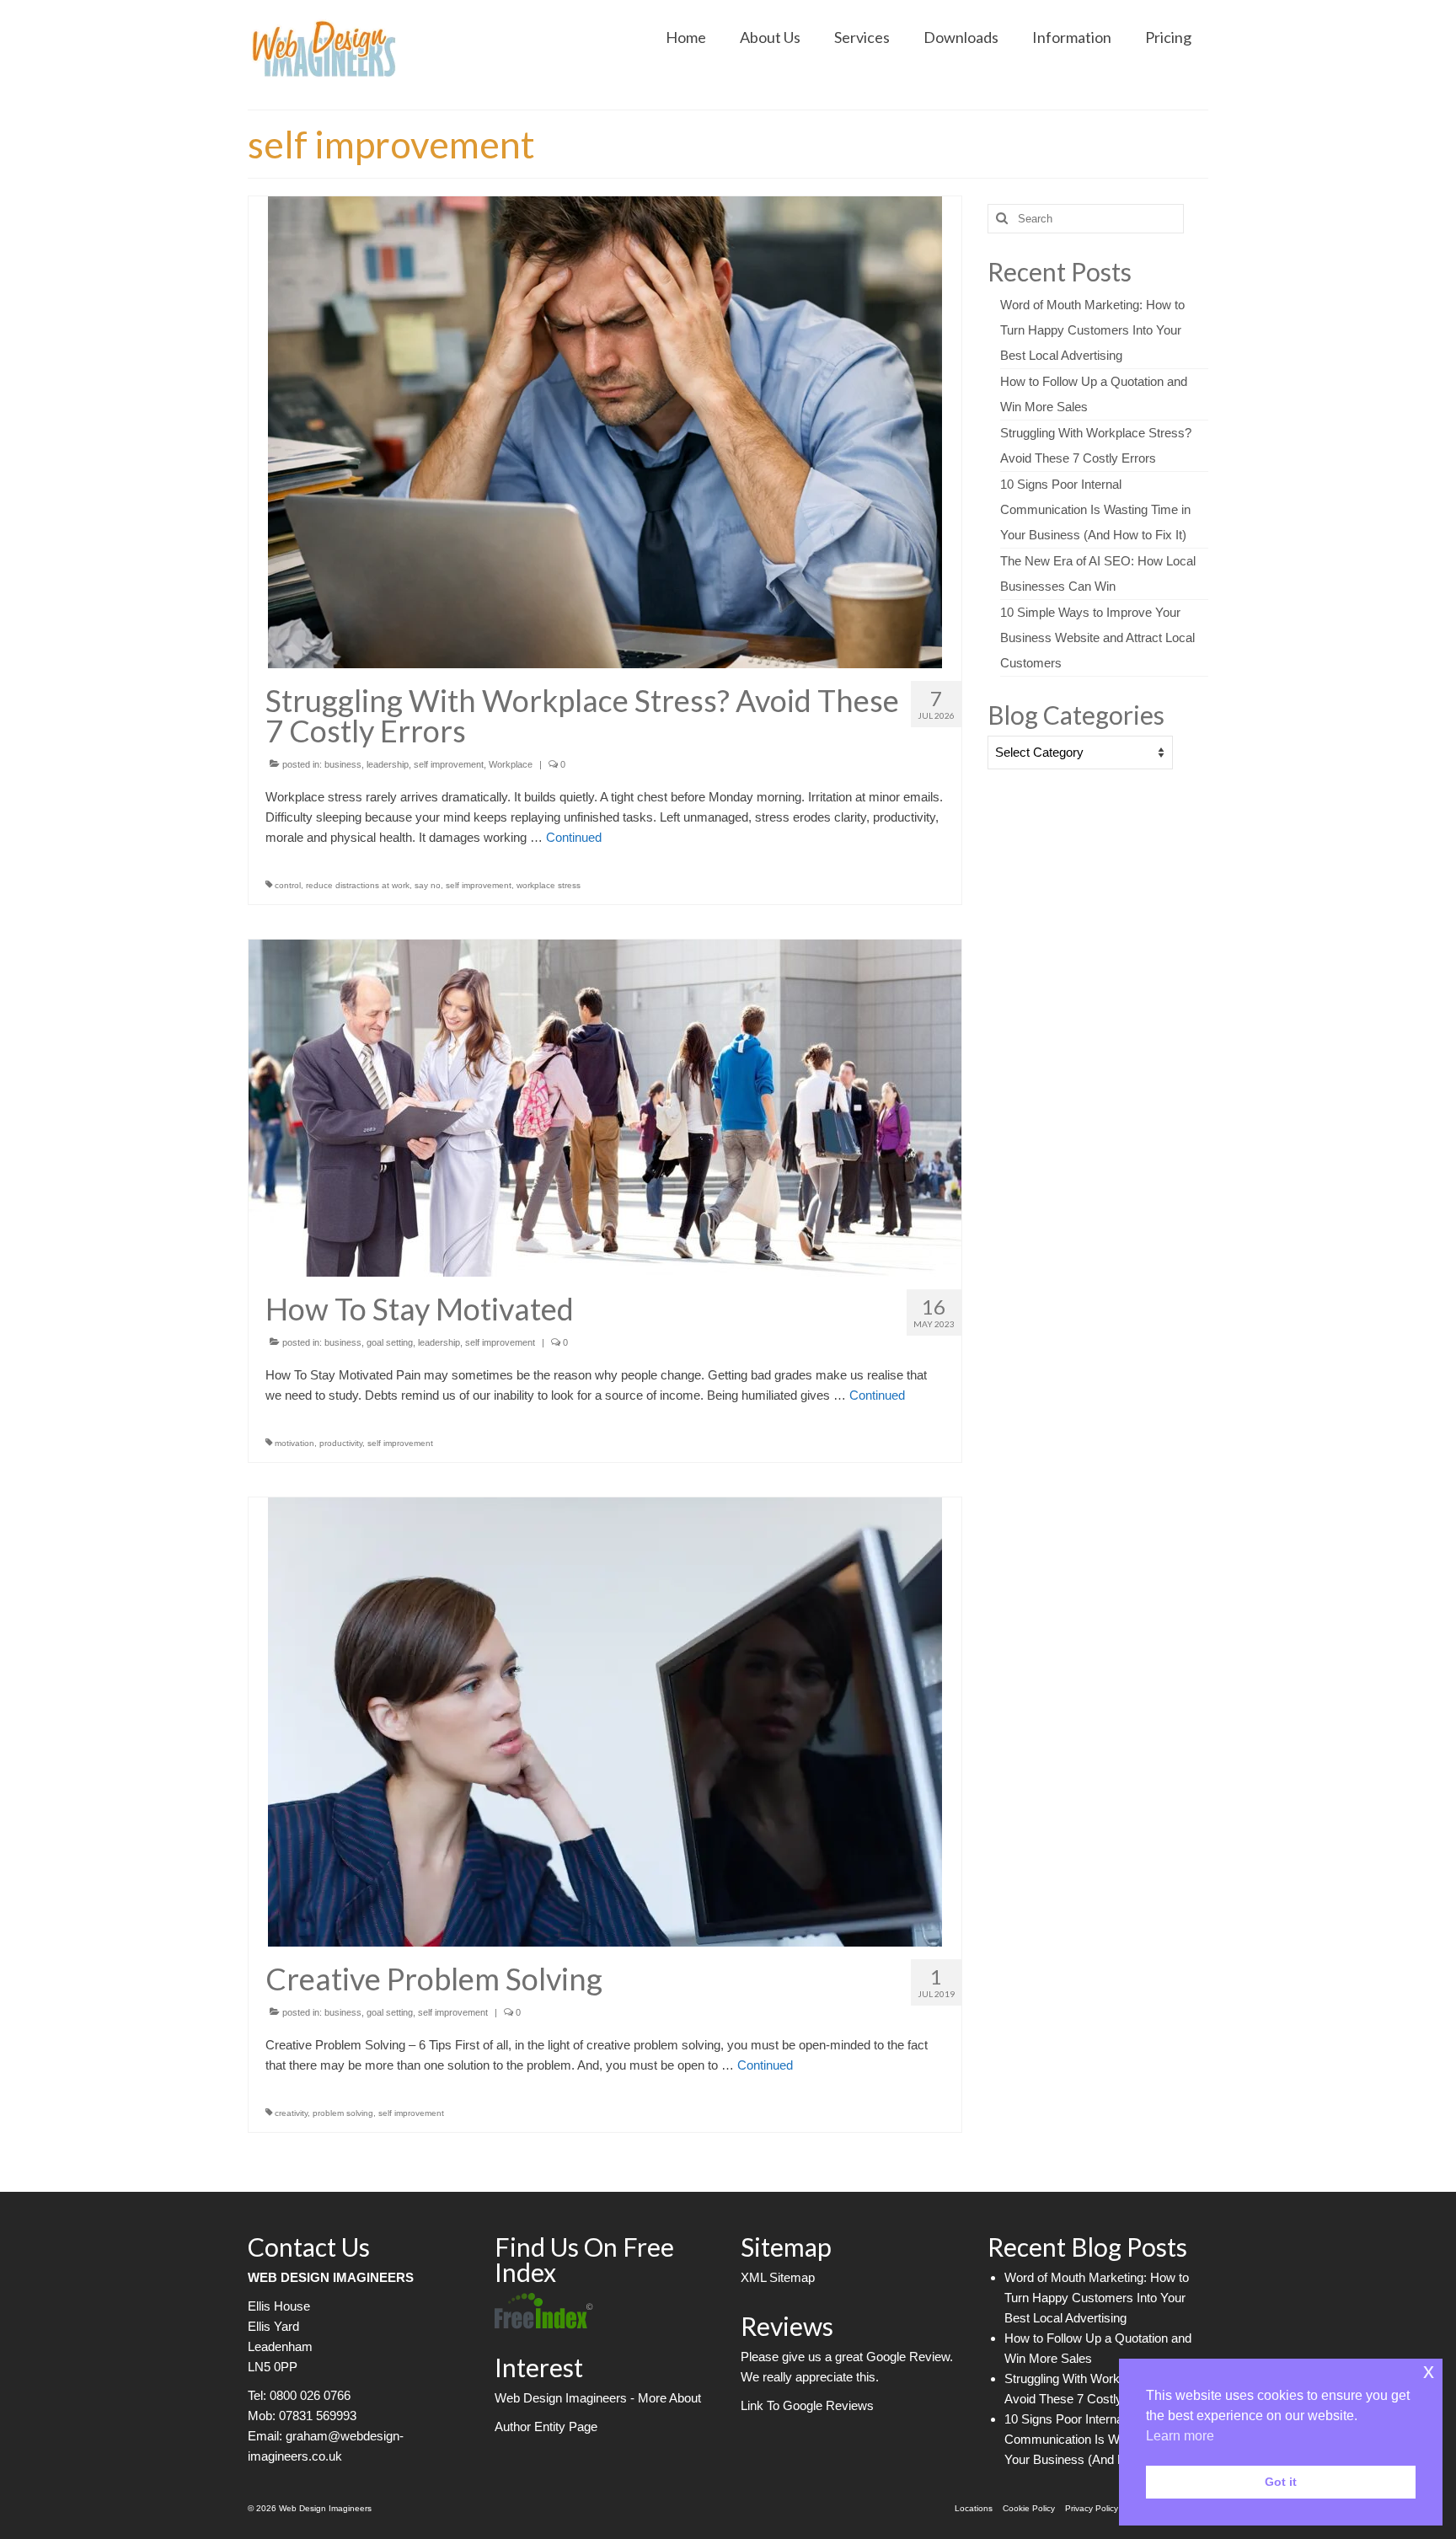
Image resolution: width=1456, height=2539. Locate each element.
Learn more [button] (1180, 2436)
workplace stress (549, 885)
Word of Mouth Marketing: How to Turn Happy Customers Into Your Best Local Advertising (1092, 330)
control (288, 885)
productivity (341, 1443)
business (343, 764)
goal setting (390, 1342)
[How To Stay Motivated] (605, 1107)
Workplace (511, 764)
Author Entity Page (546, 2427)
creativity (291, 2113)
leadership (388, 764)
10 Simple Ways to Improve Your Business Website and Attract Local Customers (1097, 637)
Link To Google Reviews (807, 2405)
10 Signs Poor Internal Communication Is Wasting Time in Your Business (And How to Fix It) (1095, 509)
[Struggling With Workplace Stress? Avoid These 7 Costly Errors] (605, 431)
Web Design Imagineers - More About (598, 2398)
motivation (294, 1443)
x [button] (1429, 2371)
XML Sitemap (778, 2277)
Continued (574, 837)
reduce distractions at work (358, 885)
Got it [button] (1281, 2482)
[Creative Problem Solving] (605, 1720)
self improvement (449, 764)
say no (428, 885)
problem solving (343, 2113)
